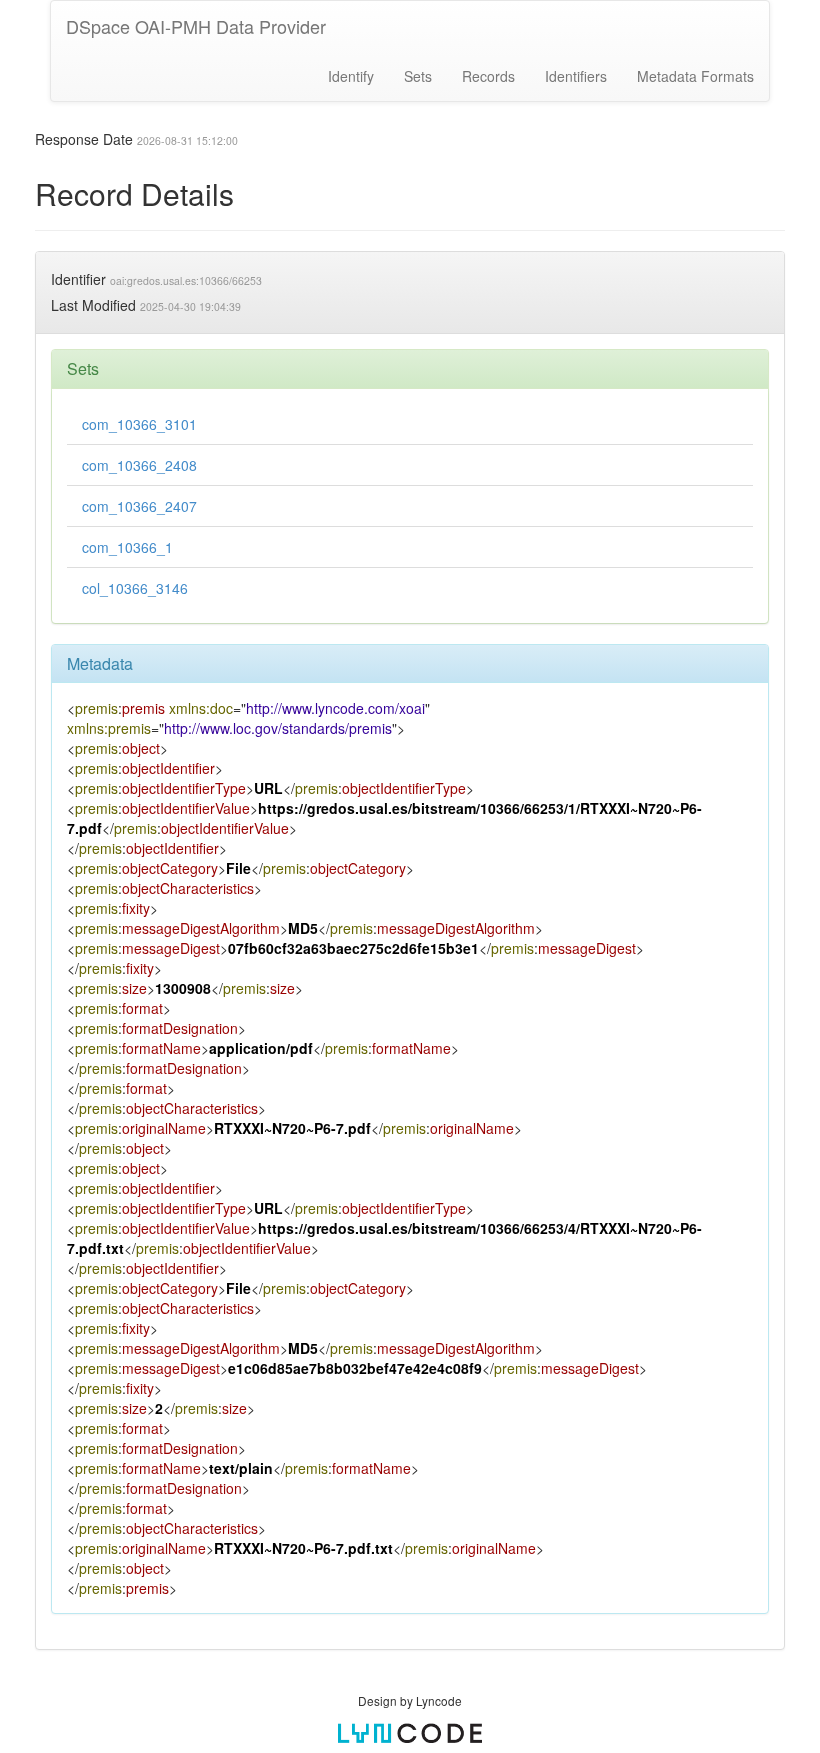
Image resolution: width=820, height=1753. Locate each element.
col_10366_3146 (135, 588)
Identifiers (576, 76)
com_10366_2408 (139, 465)
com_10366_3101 (139, 424)
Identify (351, 76)
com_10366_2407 (139, 506)
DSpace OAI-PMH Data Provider (196, 26)
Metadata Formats (695, 76)
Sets (418, 76)
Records (488, 76)
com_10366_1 (127, 547)
